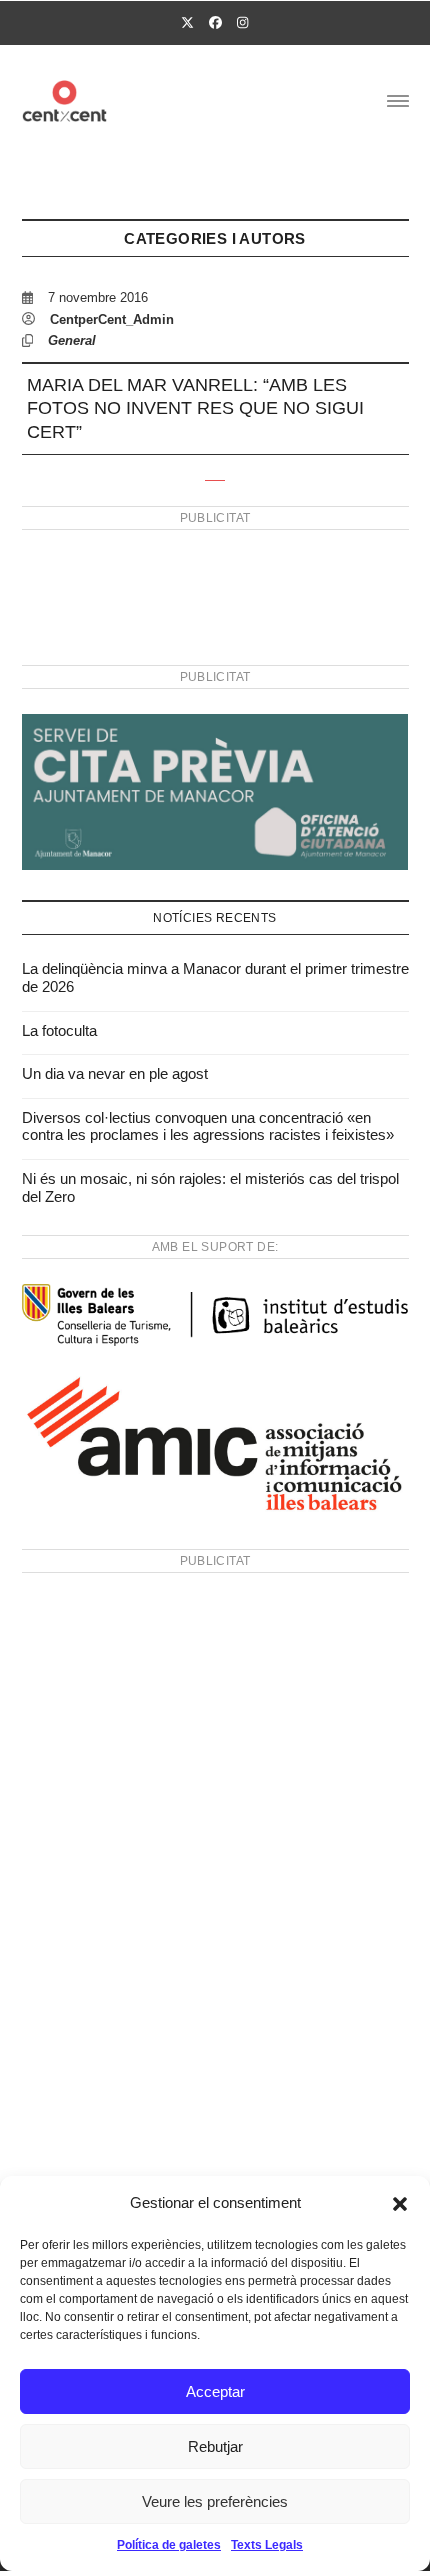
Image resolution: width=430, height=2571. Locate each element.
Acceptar (215, 2391)
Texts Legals (267, 2545)
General (72, 340)
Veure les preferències (215, 2501)
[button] (400, 2204)
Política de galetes (169, 2545)
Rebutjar (215, 2446)
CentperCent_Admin (112, 319)
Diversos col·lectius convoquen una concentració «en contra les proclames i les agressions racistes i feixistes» (208, 1126)
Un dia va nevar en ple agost (115, 1073)
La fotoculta (59, 1030)
